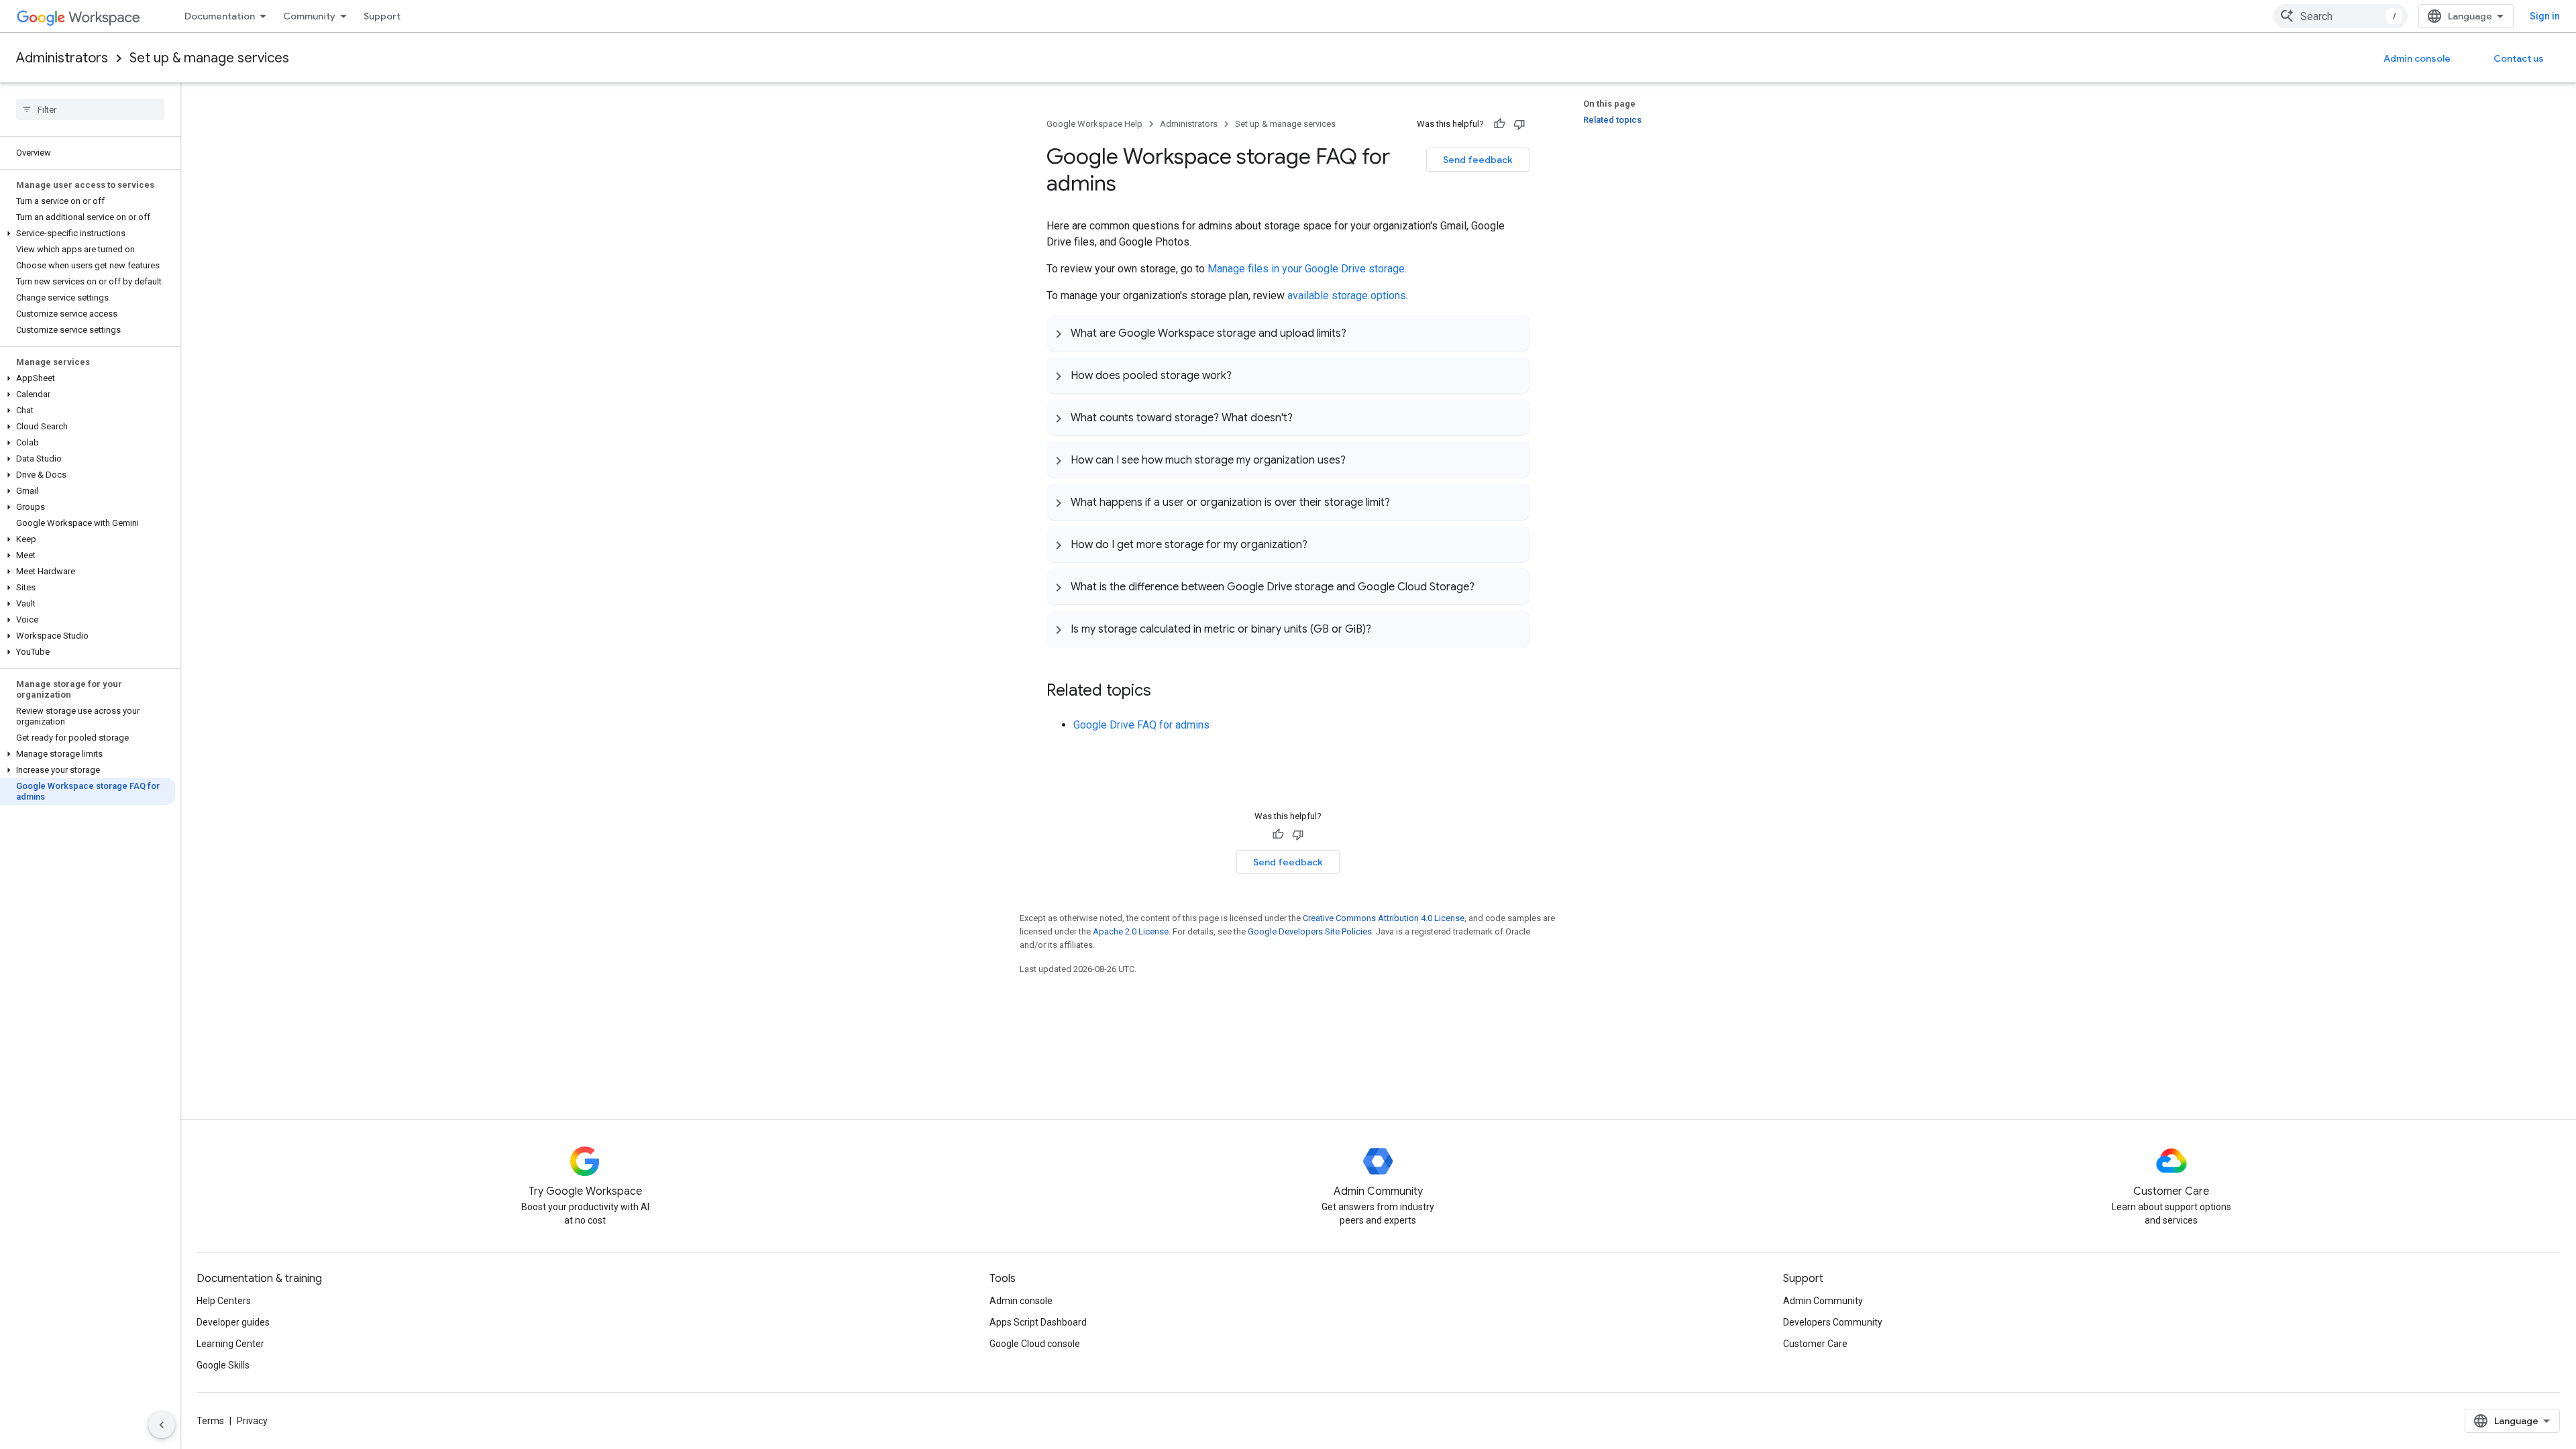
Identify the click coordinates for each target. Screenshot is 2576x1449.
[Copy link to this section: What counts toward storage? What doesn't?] (1306, 417)
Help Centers (224, 1301)
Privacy (252, 1421)
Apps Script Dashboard (1038, 1322)
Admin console (2417, 58)
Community (309, 16)
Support (382, 16)
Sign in (2545, 16)
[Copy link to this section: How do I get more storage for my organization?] (1321, 544)
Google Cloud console (1035, 1344)
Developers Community (1833, 1322)
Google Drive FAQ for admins (1141, 725)
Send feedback (1478, 160)
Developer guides (233, 1322)
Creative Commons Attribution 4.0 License (1384, 918)
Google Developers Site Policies (1310, 931)
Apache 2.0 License (1131, 931)
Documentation (220, 16)
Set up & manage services (209, 58)
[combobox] (2341, 16)
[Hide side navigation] (162, 1425)
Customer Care (1815, 1344)
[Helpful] (1499, 124)
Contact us (2519, 58)
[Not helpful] (1519, 124)
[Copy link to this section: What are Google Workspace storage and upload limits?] (1360, 333)
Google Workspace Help (1094, 124)
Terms (210, 1421)
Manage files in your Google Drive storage (1306, 269)
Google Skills (223, 1365)
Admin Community (1823, 1301)
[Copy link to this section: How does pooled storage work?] (1245, 375)
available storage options (1347, 296)
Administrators (62, 58)
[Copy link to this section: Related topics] (1165, 692)
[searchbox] (90, 109)
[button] (88, 233)
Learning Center (230, 1344)
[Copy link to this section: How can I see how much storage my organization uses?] (1359, 460)
